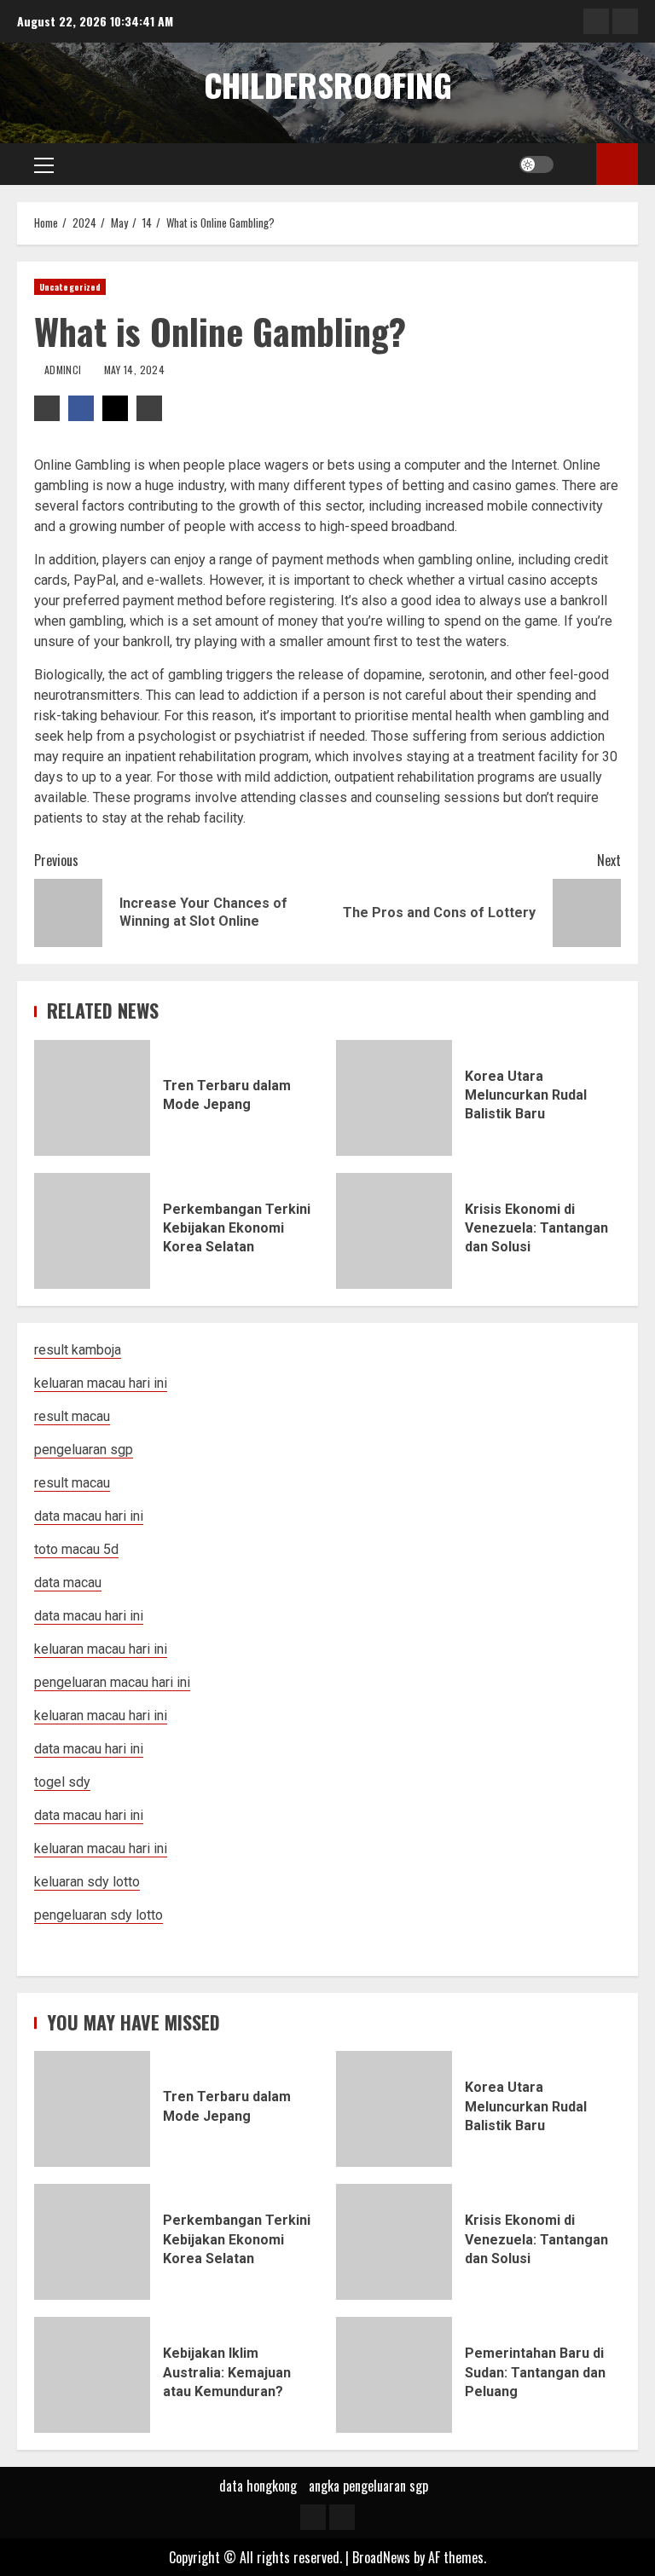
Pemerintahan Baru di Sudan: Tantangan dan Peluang (394, 2375)
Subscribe (617, 164)
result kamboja (78, 1350)
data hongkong (258, 2486)
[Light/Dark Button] (536, 165)
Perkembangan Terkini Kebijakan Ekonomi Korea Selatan (92, 1231)
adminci (64, 370)
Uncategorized (70, 287)
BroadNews (381, 2557)
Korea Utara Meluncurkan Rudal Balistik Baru (394, 1098)
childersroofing (328, 84)
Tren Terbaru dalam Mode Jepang (92, 1098)
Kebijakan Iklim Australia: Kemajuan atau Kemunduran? (92, 2375)
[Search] (577, 165)
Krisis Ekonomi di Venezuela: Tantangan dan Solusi (394, 1231)
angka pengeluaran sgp (368, 2486)
